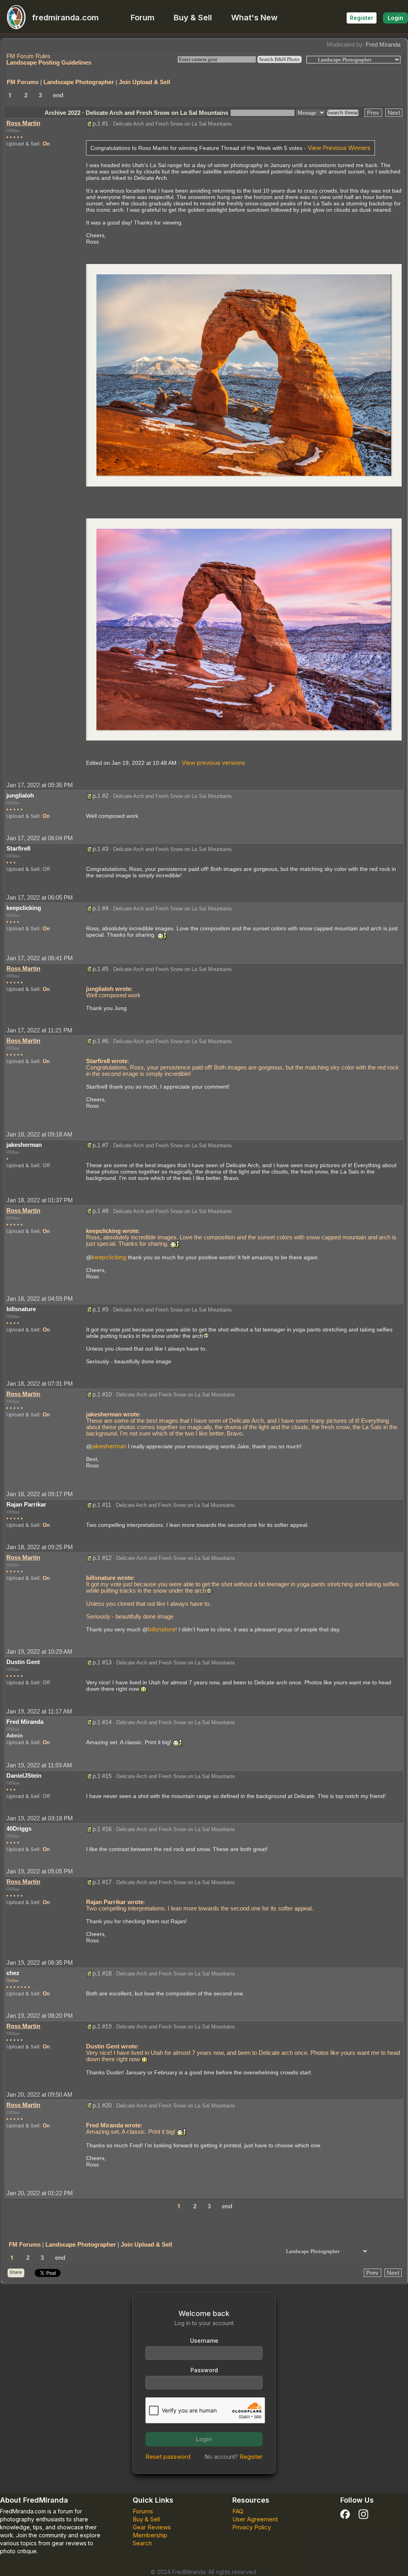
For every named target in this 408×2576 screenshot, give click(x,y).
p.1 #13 (102, 1662)
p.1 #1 (100, 123)
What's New (254, 18)
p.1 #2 (100, 796)
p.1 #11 (102, 1505)
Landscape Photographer (79, 82)
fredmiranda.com (65, 18)
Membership (150, 2535)
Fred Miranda (383, 44)
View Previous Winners (339, 148)
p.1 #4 (100, 908)
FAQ (238, 2511)
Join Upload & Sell (144, 82)
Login (395, 18)
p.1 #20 (102, 2105)
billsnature (162, 1629)
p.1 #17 (102, 1882)
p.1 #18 (102, 1973)
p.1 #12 (102, 1558)
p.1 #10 (102, 1394)
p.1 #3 (100, 849)
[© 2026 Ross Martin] (244, 375)
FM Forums (23, 82)
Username (204, 2341)
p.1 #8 (100, 1211)
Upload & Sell (23, 144)
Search (142, 2543)
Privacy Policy (252, 2527)
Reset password (168, 2457)
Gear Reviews (152, 2527)
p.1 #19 (102, 2026)
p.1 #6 (100, 1041)
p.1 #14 (102, 1722)
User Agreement (255, 2519)
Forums (143, 2511)
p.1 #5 (100, 969)
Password (204, 2370)
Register (362, 18)
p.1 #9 (100, 1309)
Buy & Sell (193, 18)
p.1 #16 (102, 1829)
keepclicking (109, 1257)
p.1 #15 (102, 1776)
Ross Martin (23, 123)
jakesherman (109, 1446)
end (58, 95)
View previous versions (213, 763)
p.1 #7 (100, 1145)
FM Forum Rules (28, 56)
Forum (143, 18)
